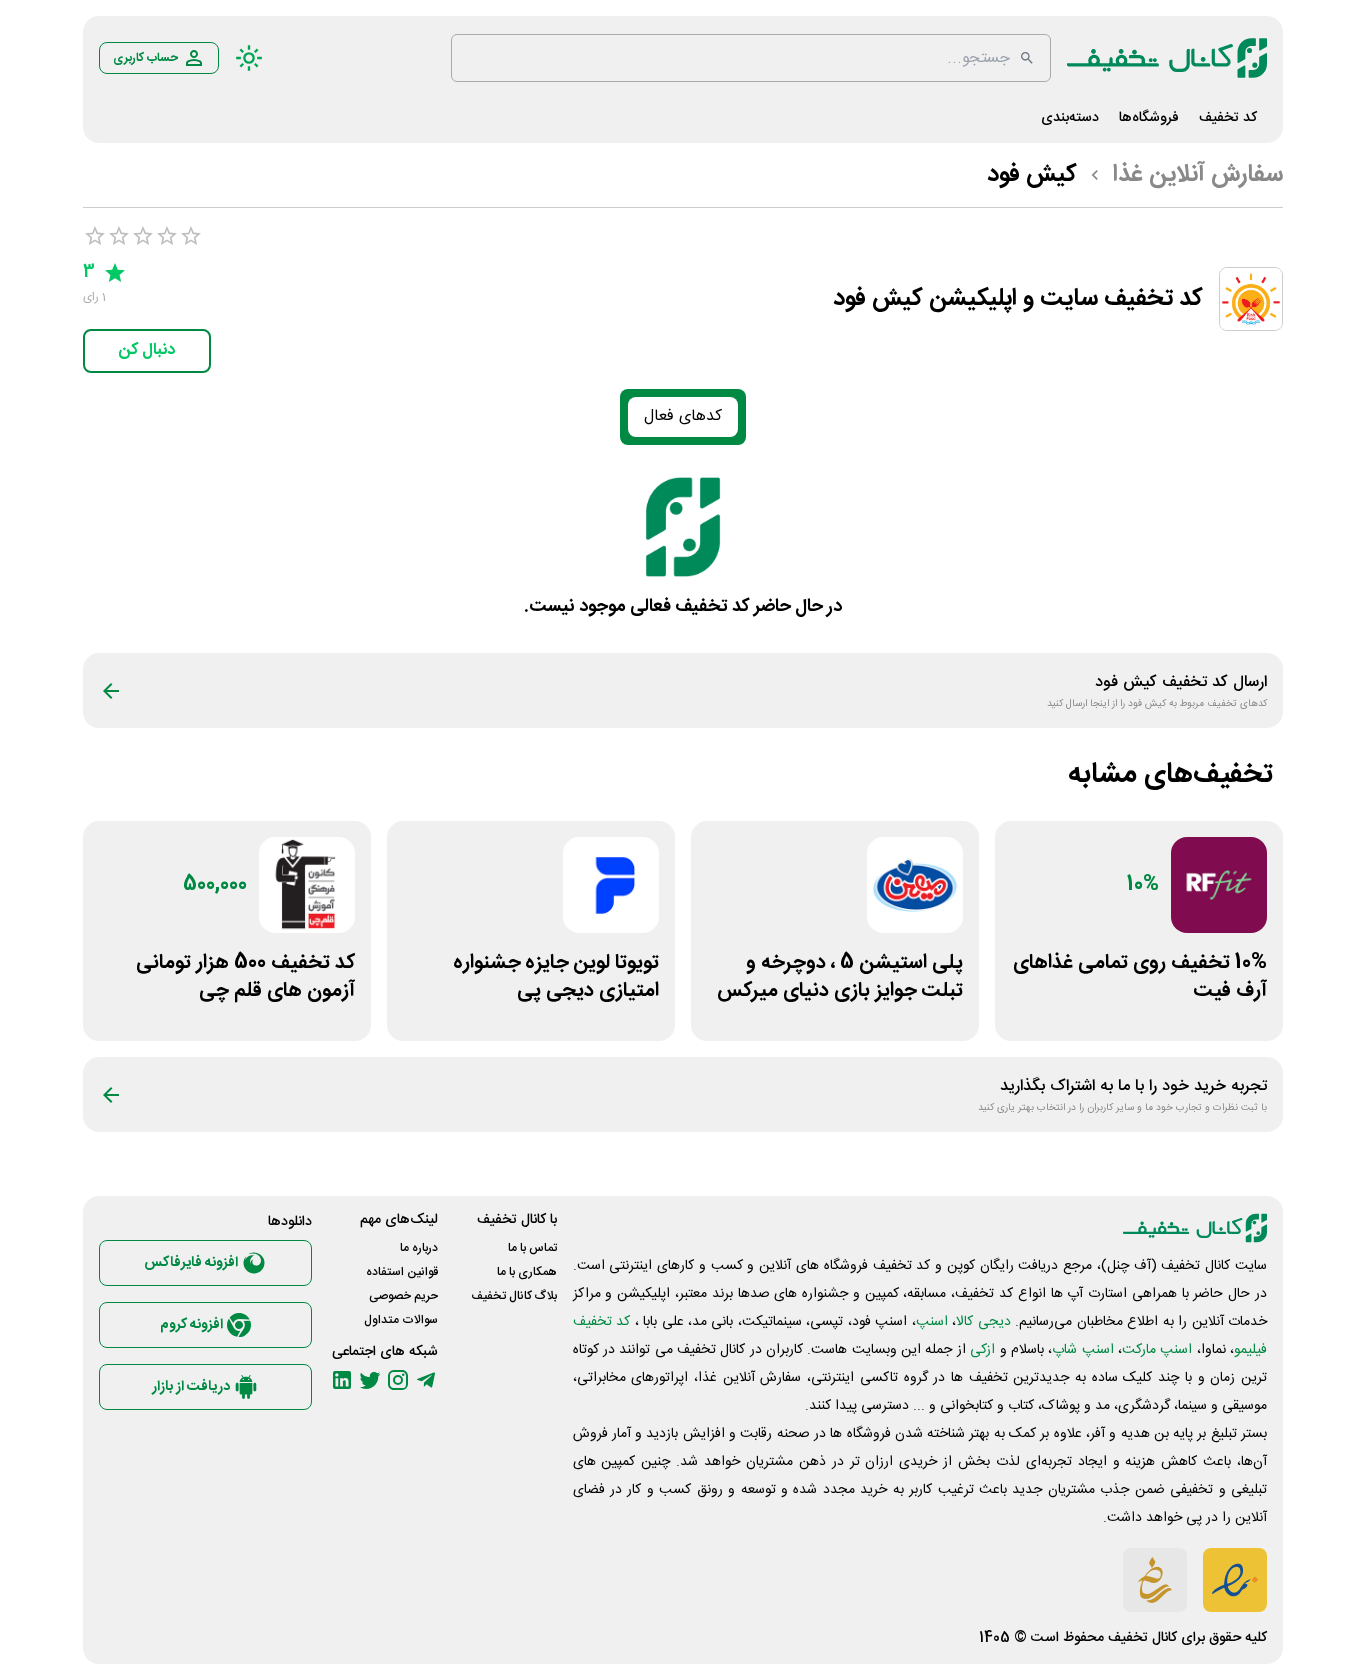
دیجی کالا (983, 1322)
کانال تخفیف (1142, 1638)
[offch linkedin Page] (342, 1380)
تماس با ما (532, 1248)
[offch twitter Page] (370, 1380)
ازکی (982, 1350)
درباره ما (419, 1248)
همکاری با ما (527, 1272)
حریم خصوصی (403, 1296)
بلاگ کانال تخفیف (514, 1296)
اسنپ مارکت (1157, 1350)
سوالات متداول (401, 1320)
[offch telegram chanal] (426, 1380)
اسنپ (932, 1322)
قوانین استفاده (402, 1272)
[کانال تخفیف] (1167, 58)
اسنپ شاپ (1082, 1350)
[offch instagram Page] (398, 1380)
